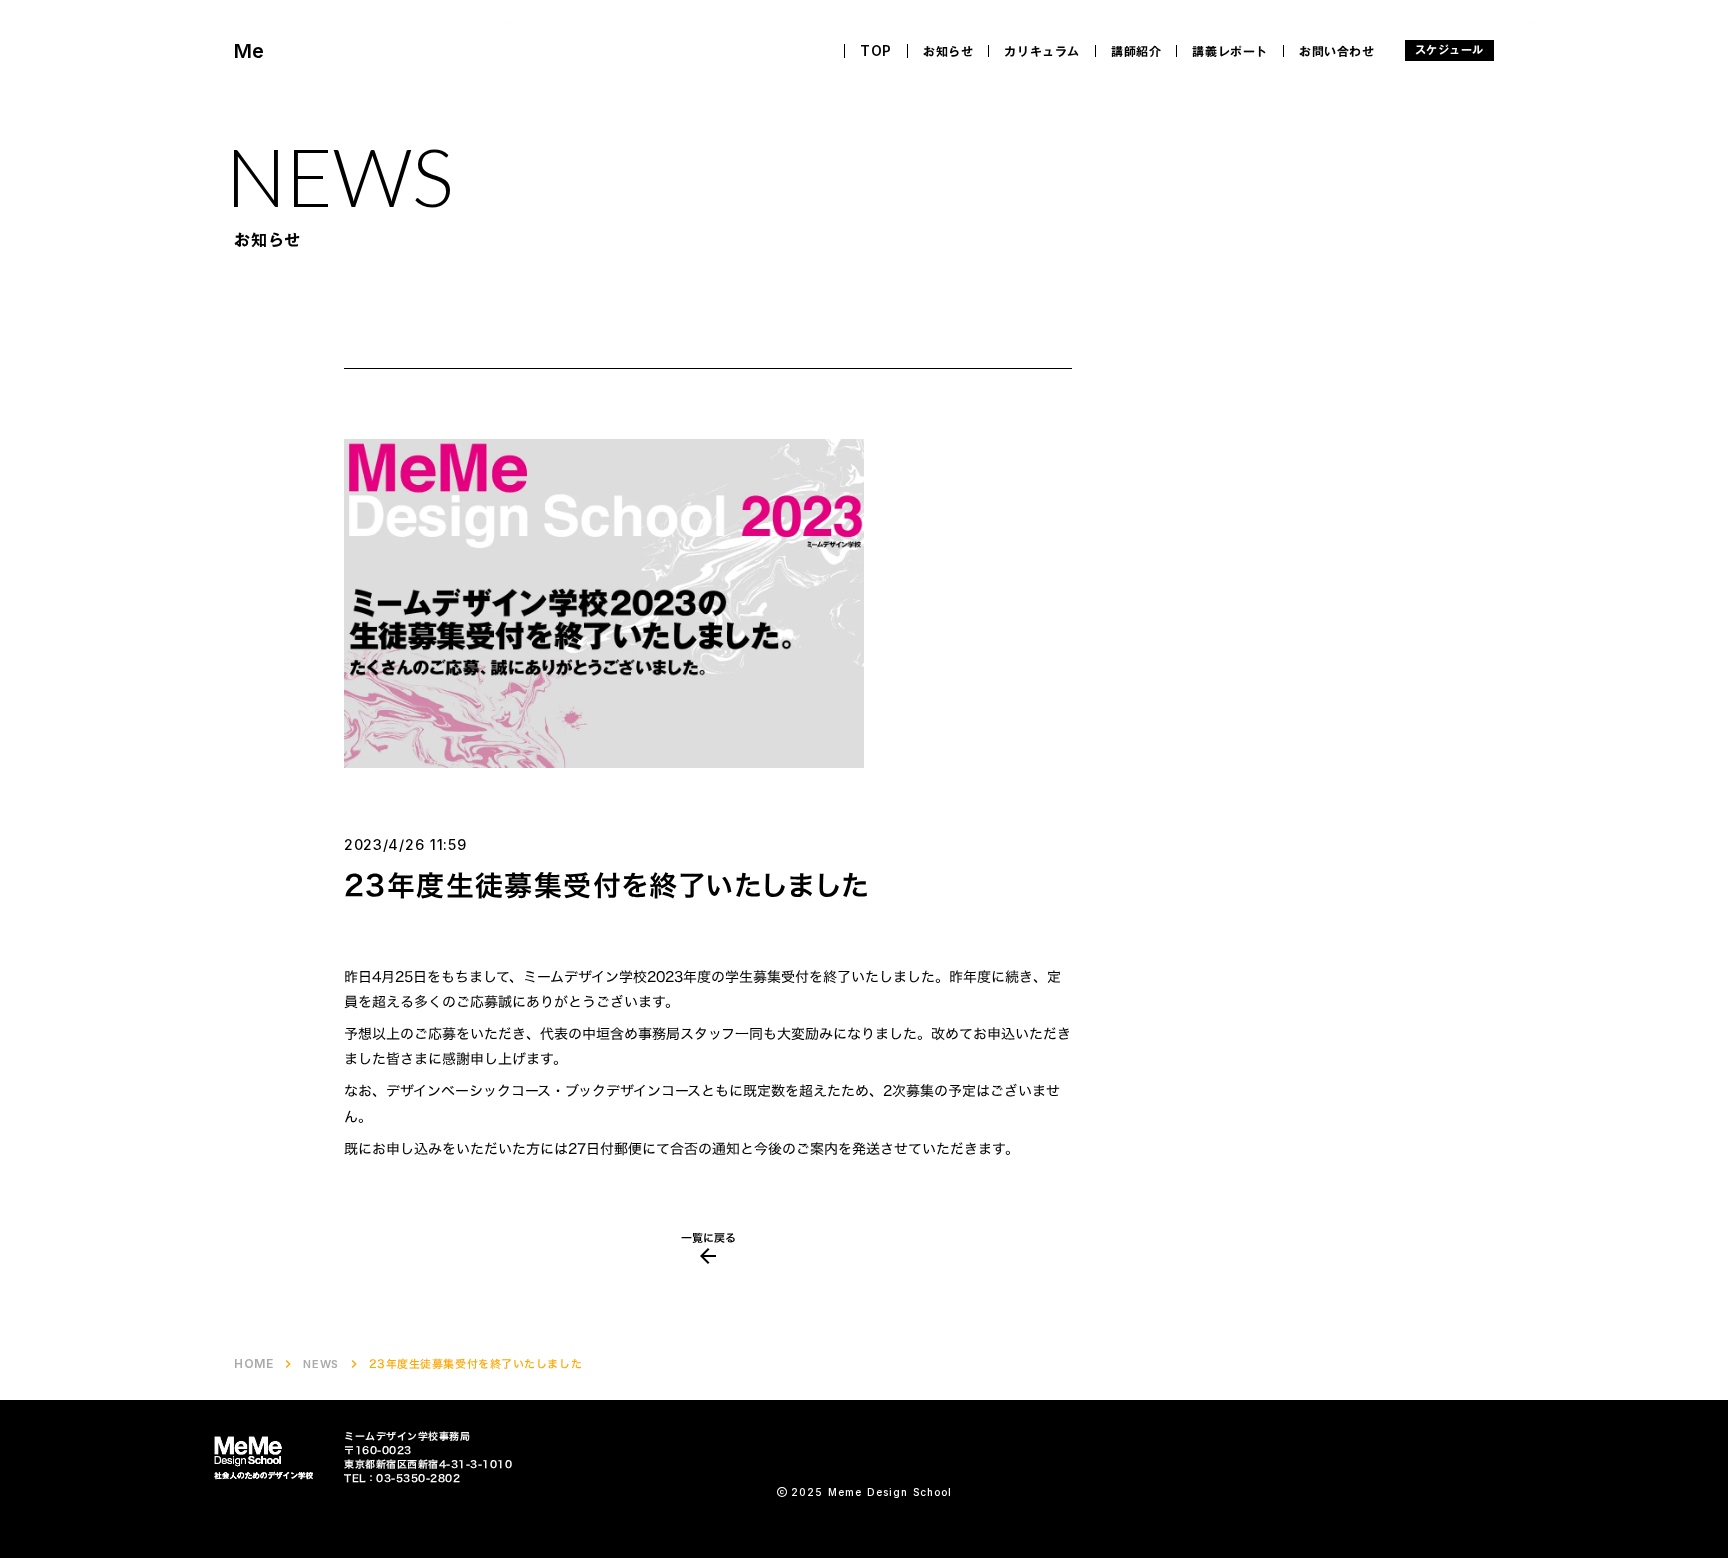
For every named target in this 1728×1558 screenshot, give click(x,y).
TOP (876, 51)
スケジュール (1449, 50)
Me (249, 51)
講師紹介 (1136, 51)
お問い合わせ (1337, 51)
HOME (253, 1364)
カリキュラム (1042, 51)
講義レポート (1230, 51)
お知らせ (948, 51)
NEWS (320, 1364)
